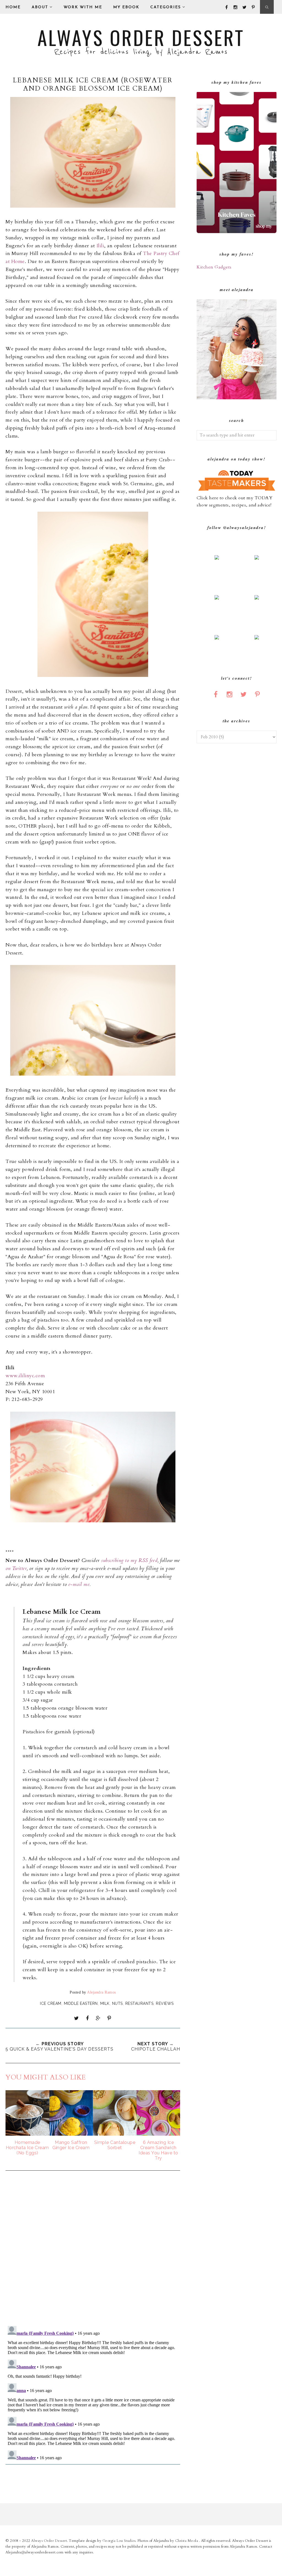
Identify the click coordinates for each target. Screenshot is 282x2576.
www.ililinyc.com (25, 1376)
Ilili (100, 246)
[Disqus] (93, 2249)
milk (105, 2003)
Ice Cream (51, 2003)
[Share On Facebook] (87, 2018)
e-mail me (79, 1584)
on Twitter (16, 1568)
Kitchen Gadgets (214, 267)
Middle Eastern (81, 2003)
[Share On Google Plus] (98, 2018)
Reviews (165, 2003)
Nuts (117, 2003)
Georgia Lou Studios (119, 2541)
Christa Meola (187, 2541)
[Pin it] (109, 2018)
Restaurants (139, 2003)
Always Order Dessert (141, 37)
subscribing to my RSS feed (129, 1560)
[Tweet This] (77, 2018)
